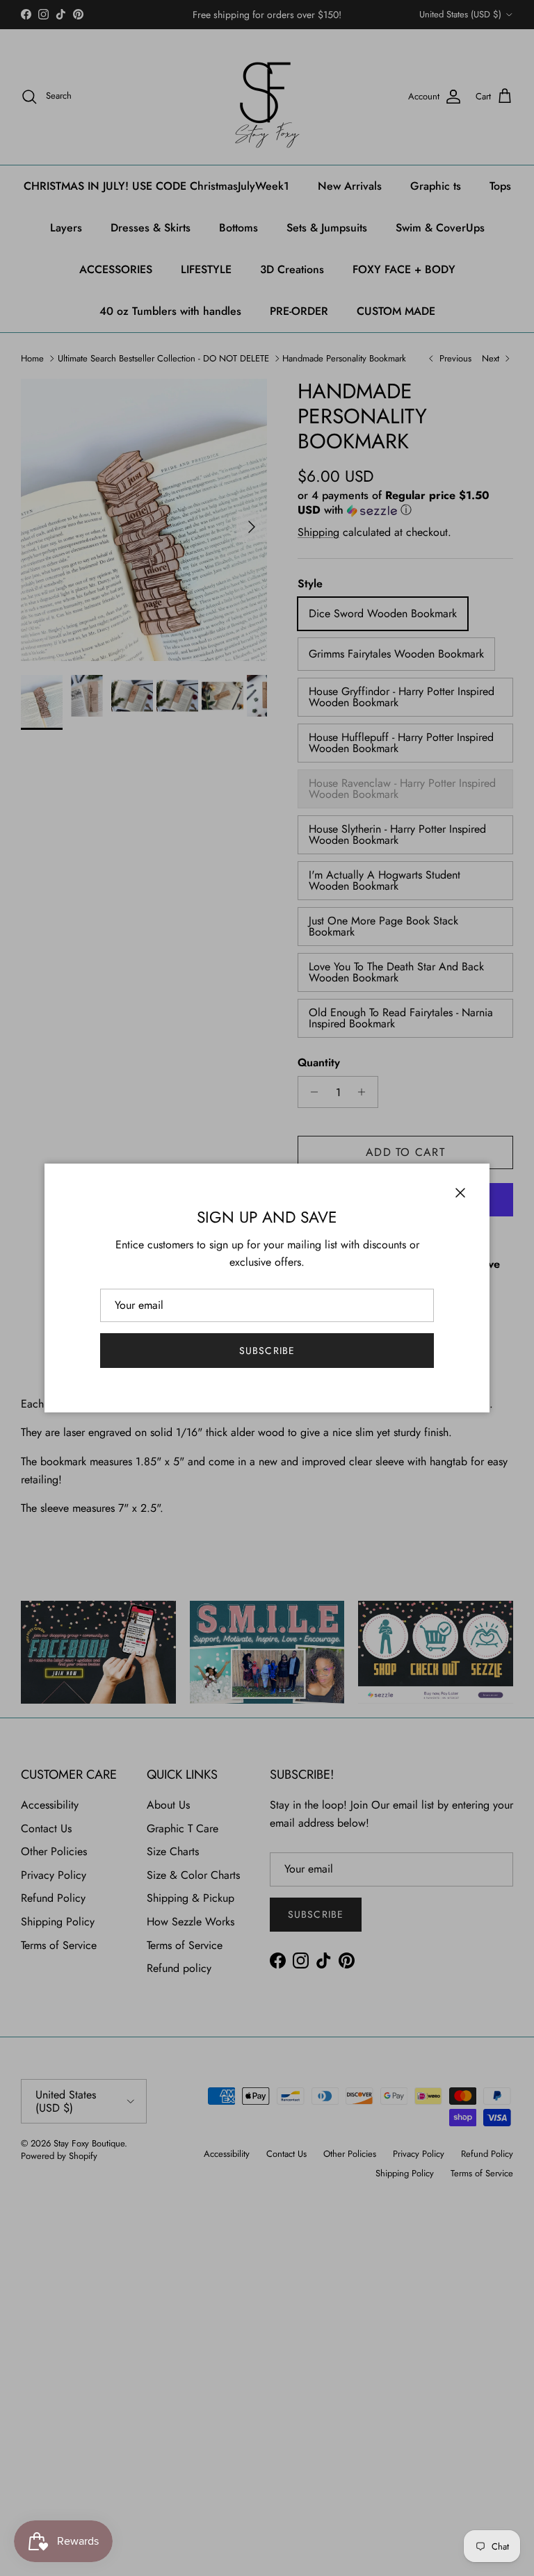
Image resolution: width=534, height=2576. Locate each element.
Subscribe (267, 1351)
